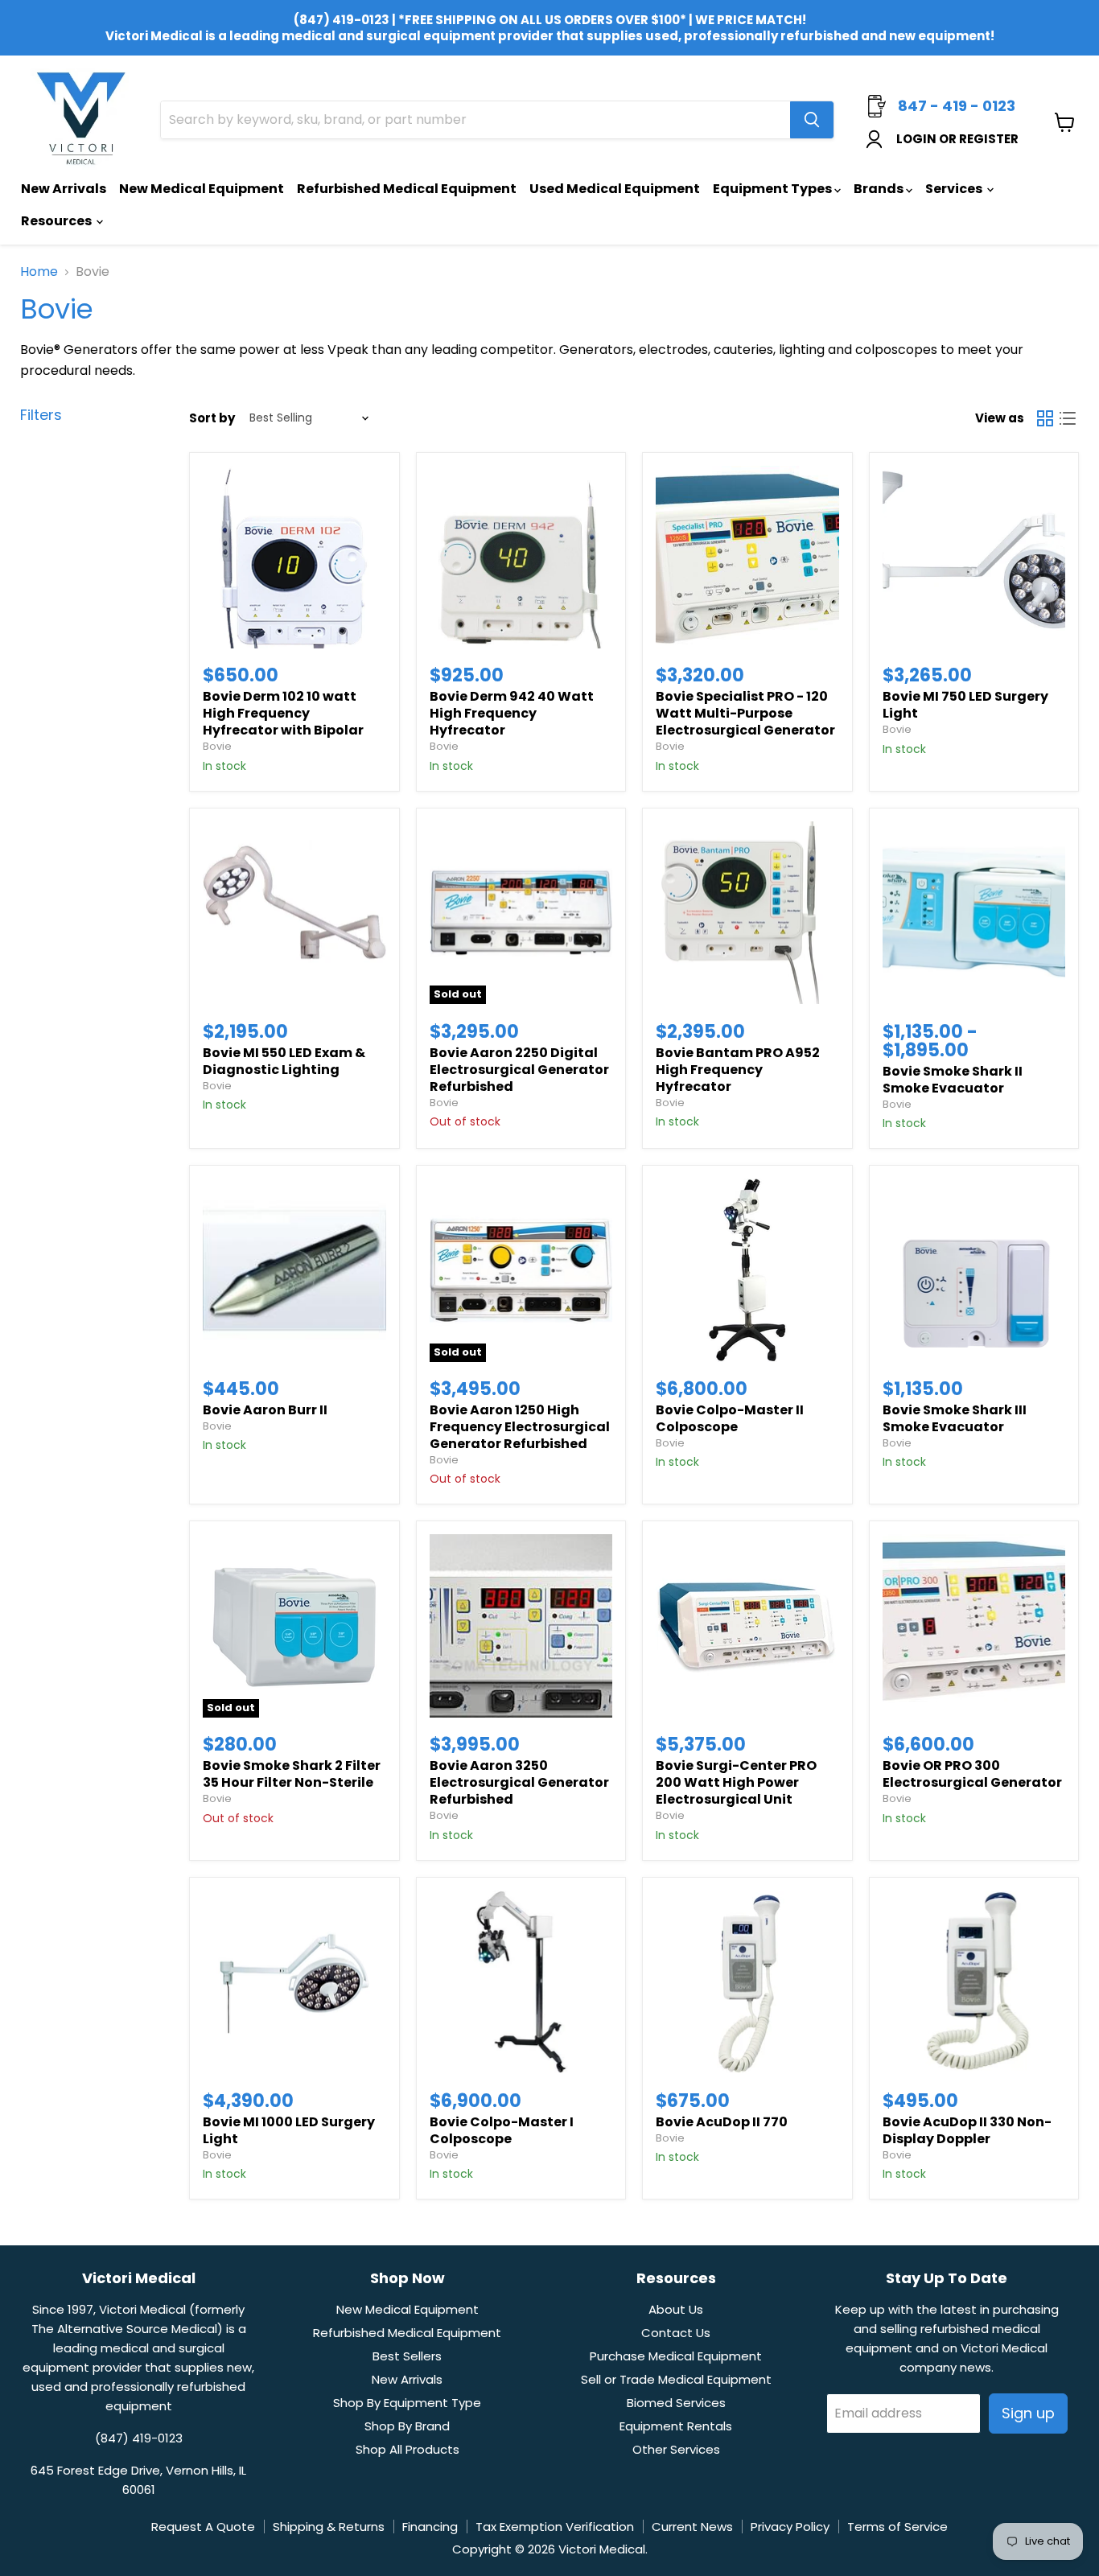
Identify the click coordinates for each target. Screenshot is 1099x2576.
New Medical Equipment (202, 189)
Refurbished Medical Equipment (407, 189)
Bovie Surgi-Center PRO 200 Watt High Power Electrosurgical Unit (736, 1782)
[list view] (1068, 418)
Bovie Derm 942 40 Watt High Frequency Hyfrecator (512, 713)
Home (39, 272)
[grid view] (1045, 418)
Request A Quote (203, 2527)
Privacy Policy (790, 2527)
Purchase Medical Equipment (676, 2356)
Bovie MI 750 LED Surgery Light (965, 705)
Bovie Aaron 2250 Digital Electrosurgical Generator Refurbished (519, 1070)
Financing (430, 2527)
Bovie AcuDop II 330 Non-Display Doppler (967, 2130)
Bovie (217, 746)
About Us (676, 2309)
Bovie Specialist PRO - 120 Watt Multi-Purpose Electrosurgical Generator (745, 713)
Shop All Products (407, 2449)
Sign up (1028, 2413)
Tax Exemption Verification (555, 2527)
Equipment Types (774, 189)
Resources (58, 221)
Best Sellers (407, 2356)
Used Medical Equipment (615, 189)
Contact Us (676, 2333)
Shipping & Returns (329, 2527)
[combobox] (475, 120)
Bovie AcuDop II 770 (722, 2122)
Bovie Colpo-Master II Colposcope (730, 1418)
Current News (692, 2527)
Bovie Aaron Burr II (265, 1410)
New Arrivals (64, 189)
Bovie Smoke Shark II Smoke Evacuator (953, 1080)
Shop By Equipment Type (407, 2403)
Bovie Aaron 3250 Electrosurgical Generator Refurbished (519, 1782)
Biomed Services (676, 2403)
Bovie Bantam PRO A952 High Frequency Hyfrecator (738, 1070)
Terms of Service (897, 2527)
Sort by (212, 418)
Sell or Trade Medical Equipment (676, 2379)
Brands (880, 189)
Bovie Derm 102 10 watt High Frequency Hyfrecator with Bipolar (283, 713)
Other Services (676, 2449)
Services (955, 189)
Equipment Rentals (676, 2426)
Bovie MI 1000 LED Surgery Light (289, 2130)
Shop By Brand (407, 2426)
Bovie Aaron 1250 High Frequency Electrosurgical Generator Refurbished (520, 1427)
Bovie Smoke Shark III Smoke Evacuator (955, 1418)
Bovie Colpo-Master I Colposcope (502, 2130)
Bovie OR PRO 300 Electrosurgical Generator (972, 1774)
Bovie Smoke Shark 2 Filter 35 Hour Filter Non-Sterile (292, 1774)
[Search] (812, 120)
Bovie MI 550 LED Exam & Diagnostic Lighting (284, 1061)
